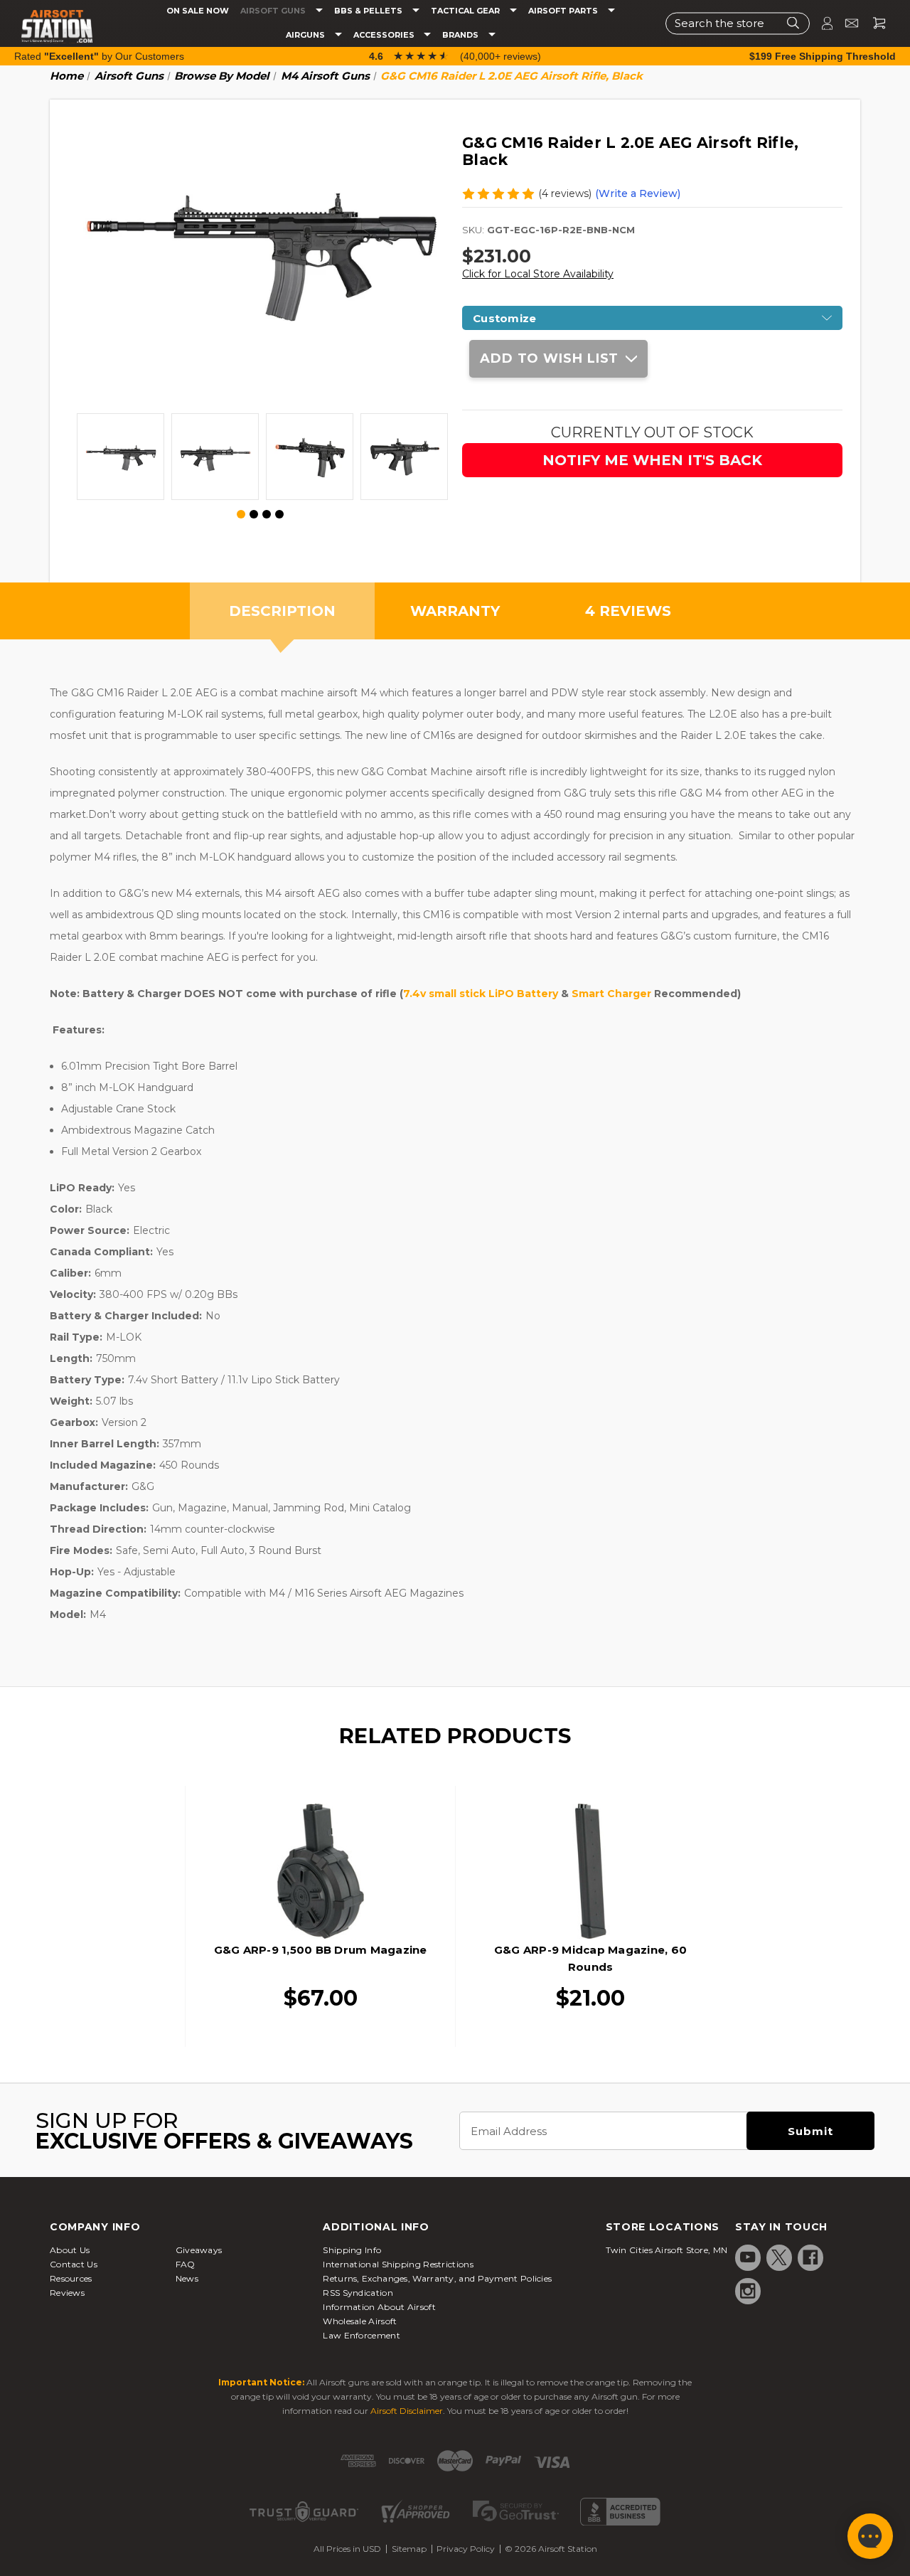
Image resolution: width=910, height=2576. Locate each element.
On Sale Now (198, 11)
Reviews (67, 2293)
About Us (70, 2250)
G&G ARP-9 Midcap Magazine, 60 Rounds (590, 1958)
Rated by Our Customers (99, 56)
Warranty (455, 611)
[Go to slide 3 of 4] (267, 514)
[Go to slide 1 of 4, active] (242, 515)
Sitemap (409, 2549)
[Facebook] (810, 2257)
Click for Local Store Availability (538, 274)
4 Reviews (628, 611)
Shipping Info (352, 2250)
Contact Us (74, 2264)
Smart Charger (611, 994)
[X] (779, 2257)
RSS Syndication (358, 2293)
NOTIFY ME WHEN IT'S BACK (652, 460)
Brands (461, 35)
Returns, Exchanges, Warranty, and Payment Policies (437, 2278)
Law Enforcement (362, 2335)
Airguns (306, 35)
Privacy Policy (466, 2549)
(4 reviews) (565, 193)
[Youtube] (748, 2257)
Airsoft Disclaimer (407, 2411)
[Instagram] (748, 2291)
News (187, 2278)
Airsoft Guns (274, 11)
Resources (71, 2278)
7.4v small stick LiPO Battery (481, 994)
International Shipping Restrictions (398, 2264)
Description (282, 611)
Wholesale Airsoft (360, 2321)
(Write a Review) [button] (638, 193)
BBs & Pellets (369, 11)
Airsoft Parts (564, 11)
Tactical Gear (466, 11)
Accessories (385, 35)
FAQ (186, 2264)
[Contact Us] (846, 23)
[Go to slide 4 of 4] (279, 514)
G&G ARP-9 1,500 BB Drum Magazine (321, 1950)
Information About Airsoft (379, 2307)
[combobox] (738, 23)
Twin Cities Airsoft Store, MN (667, 2250)
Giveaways (199, 2250)
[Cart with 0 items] (874, 23)
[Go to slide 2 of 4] (254, 514)
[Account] (821, 23)
